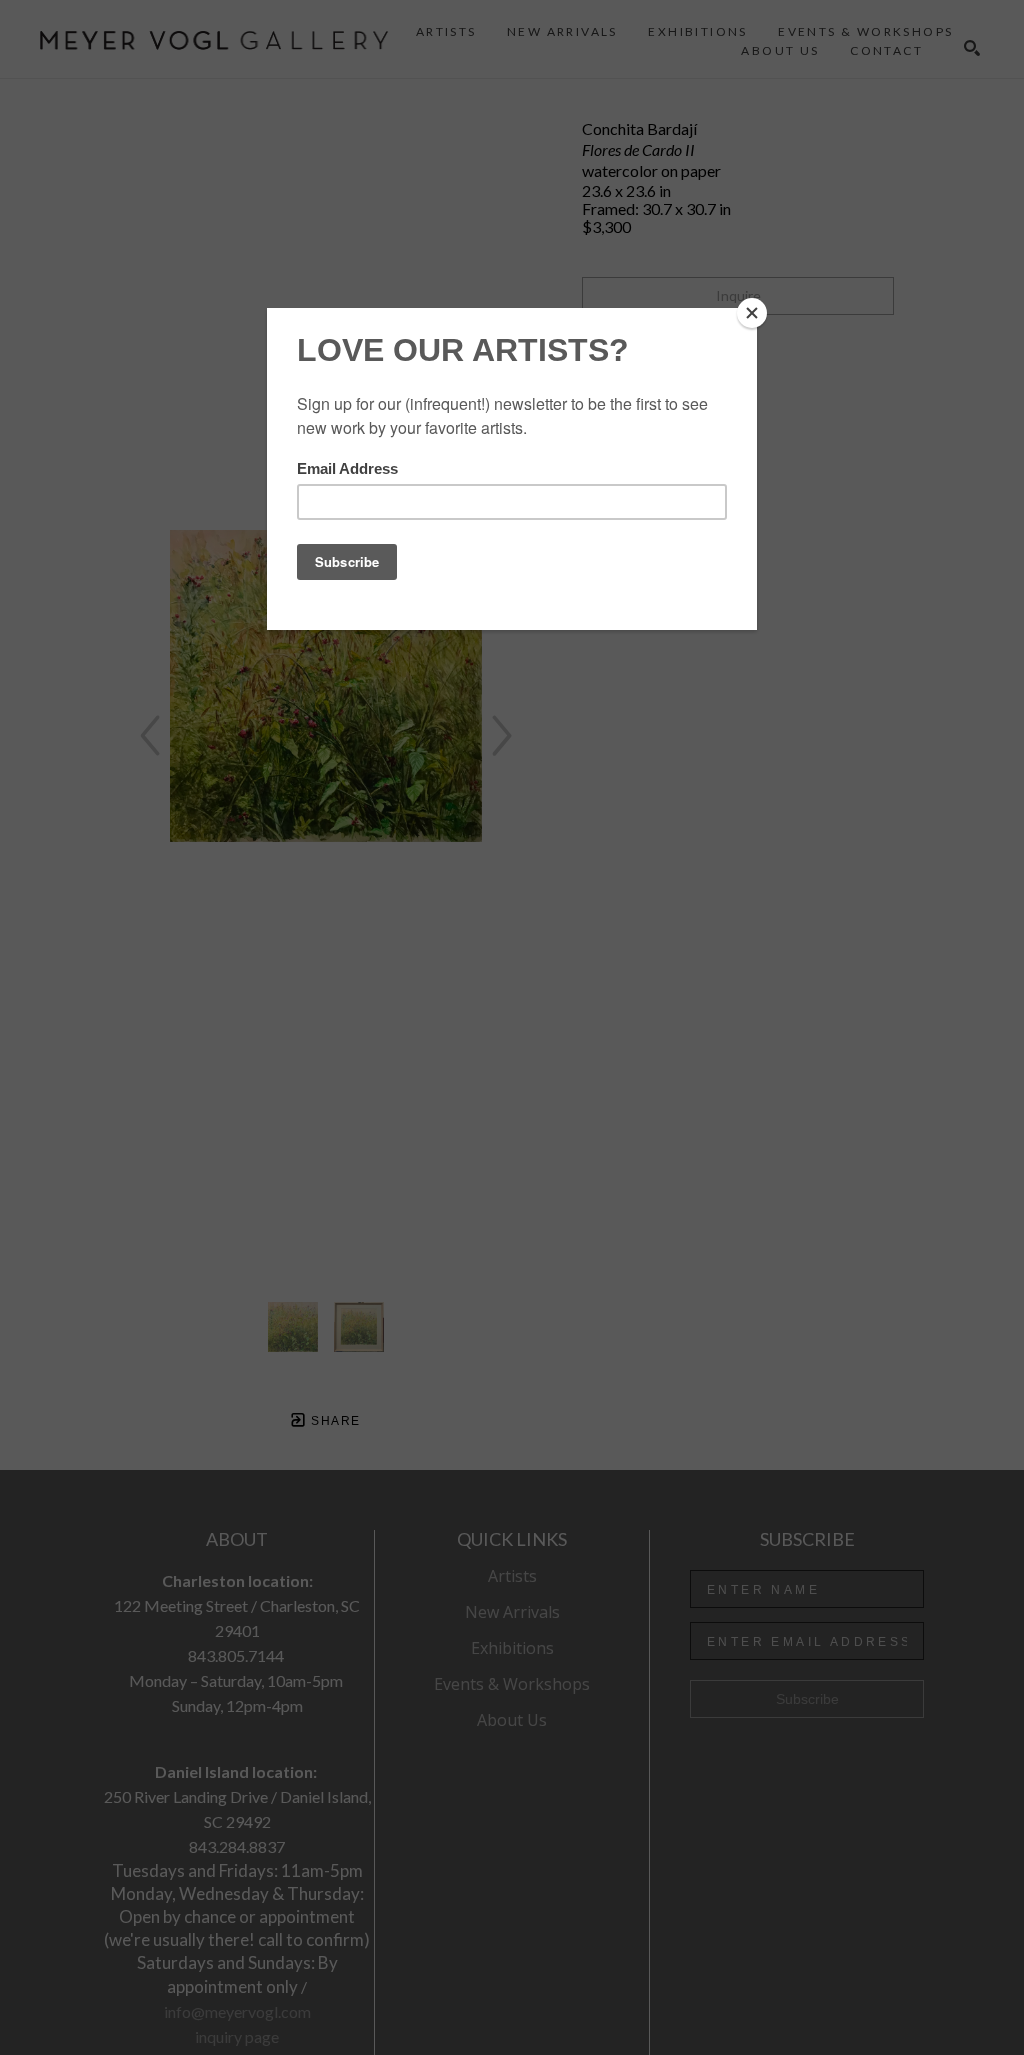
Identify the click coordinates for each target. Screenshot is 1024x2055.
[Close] (752, 313)
